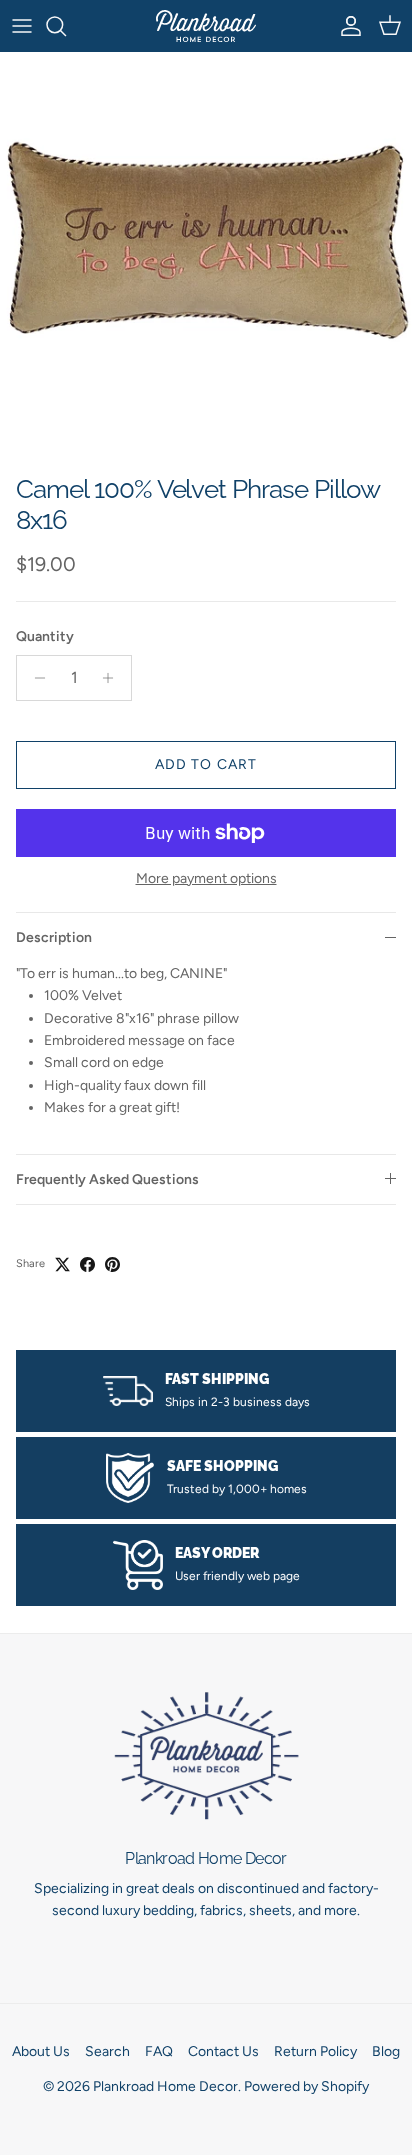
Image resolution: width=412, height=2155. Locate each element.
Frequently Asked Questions (107, 1179)
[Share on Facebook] (87, 1264)
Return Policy (315, 2051)
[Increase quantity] (113, 678)
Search (107, 2051)
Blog (386, 2051)
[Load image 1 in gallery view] (206, 258)
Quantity (45, 636)
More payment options (206, 879)
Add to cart (206, 764)
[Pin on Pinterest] (112, 1264)
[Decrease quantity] (34, 678)
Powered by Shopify (306, 2086)
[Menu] (22, 26)
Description (54, 937)
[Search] (66, 26)
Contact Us (223, 2051)
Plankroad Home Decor (165, 2086)
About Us (41, 2051)
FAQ (159, 2051)
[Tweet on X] (62, 1264)
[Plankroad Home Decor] (206, 26)
